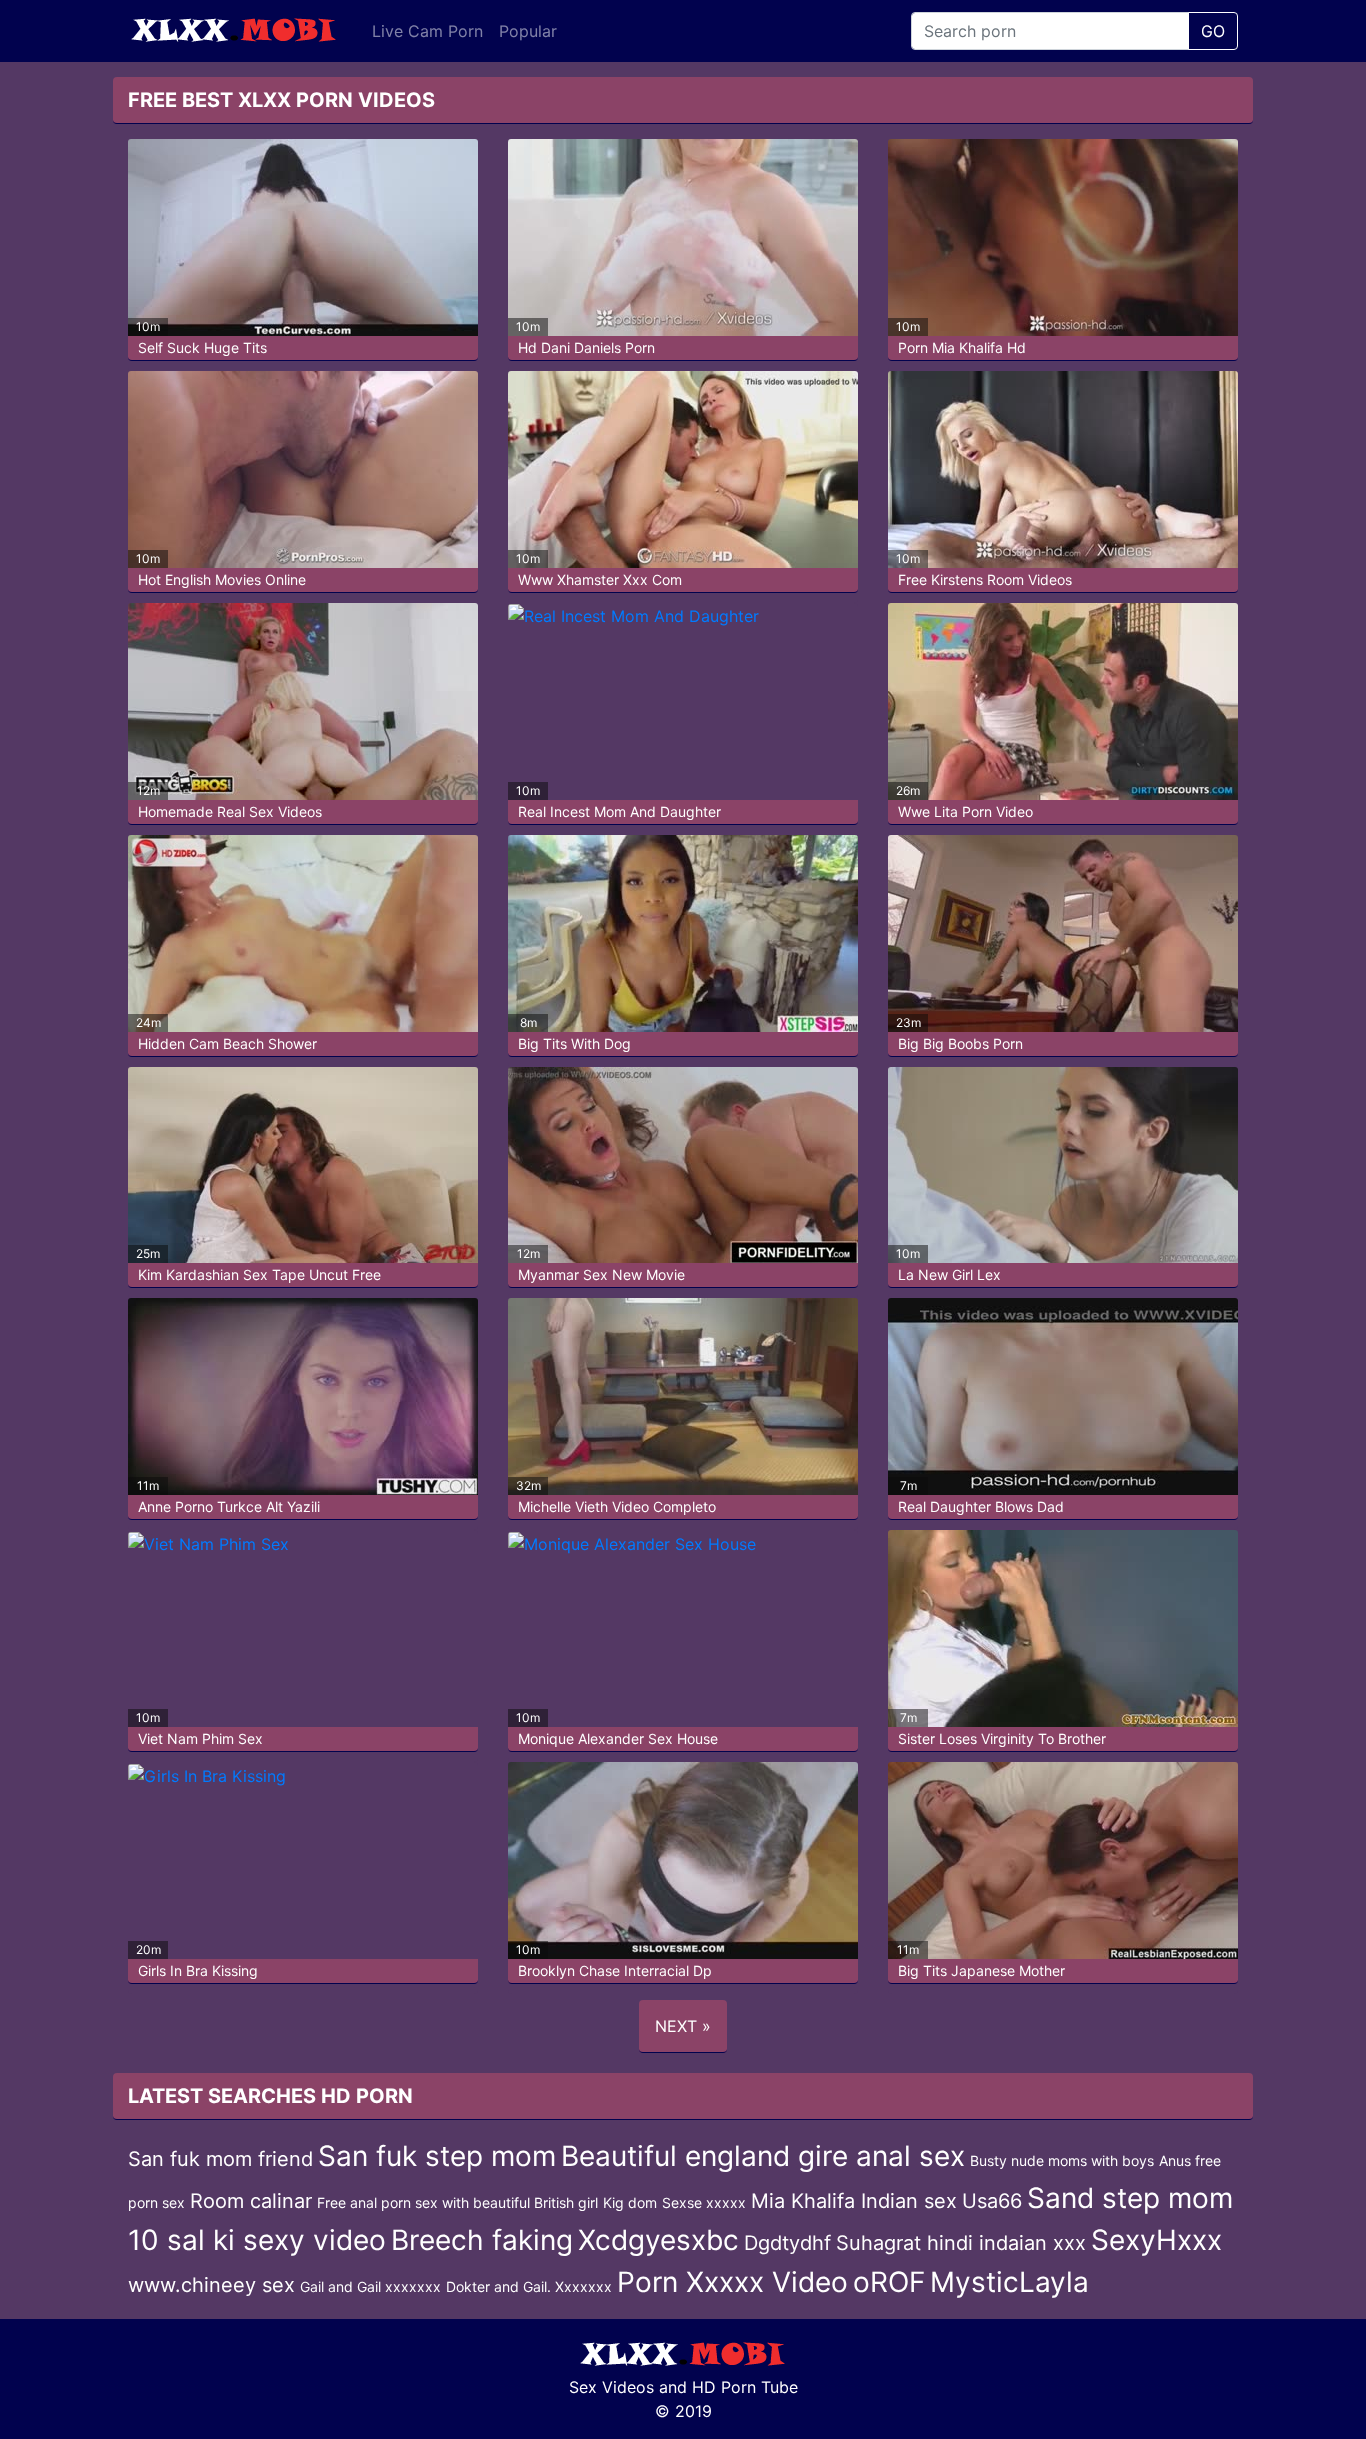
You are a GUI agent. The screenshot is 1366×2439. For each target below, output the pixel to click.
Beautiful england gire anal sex (763, 2156)
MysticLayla (1009, 2282)
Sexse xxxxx (704, 2202)
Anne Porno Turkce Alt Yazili (229, 1506)
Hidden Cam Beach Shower (227, 1043)
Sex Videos (611, 2387)
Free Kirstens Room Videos (985, 579)
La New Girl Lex (949, 1274)
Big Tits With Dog (574, 1043)
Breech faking (482, 2240)
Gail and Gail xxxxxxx (370, 2286)
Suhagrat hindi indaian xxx (961, 2243)
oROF (889, 2282)
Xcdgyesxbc (658, 2240)
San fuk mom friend (220, 2159)
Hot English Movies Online (222, 579)
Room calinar (251, 2201)
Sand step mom (1130, 2198)
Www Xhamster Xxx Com (600, 579)
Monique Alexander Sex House (618, 1738)
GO (1213, 31)
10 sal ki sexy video (257, 2240)
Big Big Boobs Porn (960, 1043)
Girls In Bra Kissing (198, 1970)
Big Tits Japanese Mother (981, 1970)
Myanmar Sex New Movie (601, 1274)
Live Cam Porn (427, 31)
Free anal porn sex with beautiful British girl (457, 2202)
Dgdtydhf (787, 2243)
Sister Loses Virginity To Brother (1002, 1738)
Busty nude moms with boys (1062, 2160)
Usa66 (992, 2201)
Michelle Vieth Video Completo (617, 1506)
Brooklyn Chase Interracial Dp (615, 1970)
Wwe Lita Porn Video (965, 811)
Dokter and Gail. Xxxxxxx (529, 2286)
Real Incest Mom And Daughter (619, 811)
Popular (528, 31)
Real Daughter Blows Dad (981, 1506)
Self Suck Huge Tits (202, 347)
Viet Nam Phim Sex (200, 1738)
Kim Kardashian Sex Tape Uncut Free (259, 1274)
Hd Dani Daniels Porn (586, 347)
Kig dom (630, 2202)
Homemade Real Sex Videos (230, 811)
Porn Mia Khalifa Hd (962, 347)
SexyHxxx (1156, 2240)
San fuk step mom (437, 2156)
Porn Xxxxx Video (732, 2282)
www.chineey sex (211, 2285)
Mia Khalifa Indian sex (854, 2201)
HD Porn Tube (745, 2387)
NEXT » (683, 2026)
